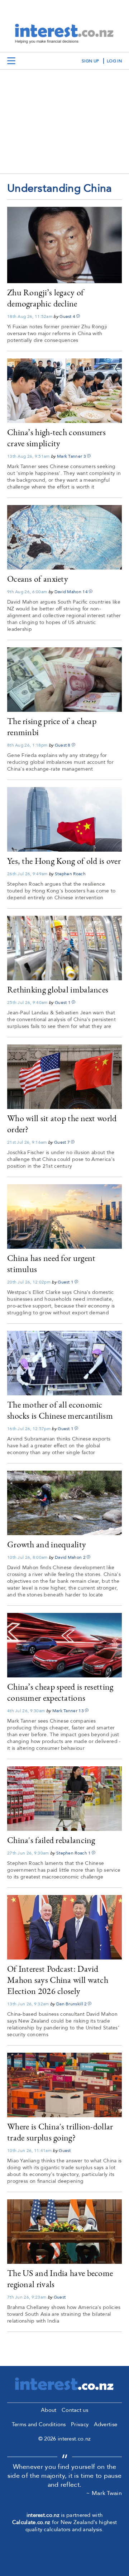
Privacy (80, 2424)
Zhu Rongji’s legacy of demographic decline (46, 298)
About (49, 2410)
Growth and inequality (47, 1544)
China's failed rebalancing (51, 1840)
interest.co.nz (43, 2515)
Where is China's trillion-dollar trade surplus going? (60, 2132)
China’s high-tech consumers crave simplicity (56, 438)
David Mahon (68, 592)
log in (114, 61)
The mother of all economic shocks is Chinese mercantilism (60, 1410)
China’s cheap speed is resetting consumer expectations (60, 1692)
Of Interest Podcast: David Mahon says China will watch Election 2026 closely (58, 1980)
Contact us (75, 2410)
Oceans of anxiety (38, 579)
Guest (66, 316)
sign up (90, 61)
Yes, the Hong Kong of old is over (64, 861)
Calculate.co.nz (31, 2522)
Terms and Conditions (39, 2424)
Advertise (106, 2424)
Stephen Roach (70, 874)
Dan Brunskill (70, 2004)
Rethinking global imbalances (58, 989)
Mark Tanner (70, 456)
